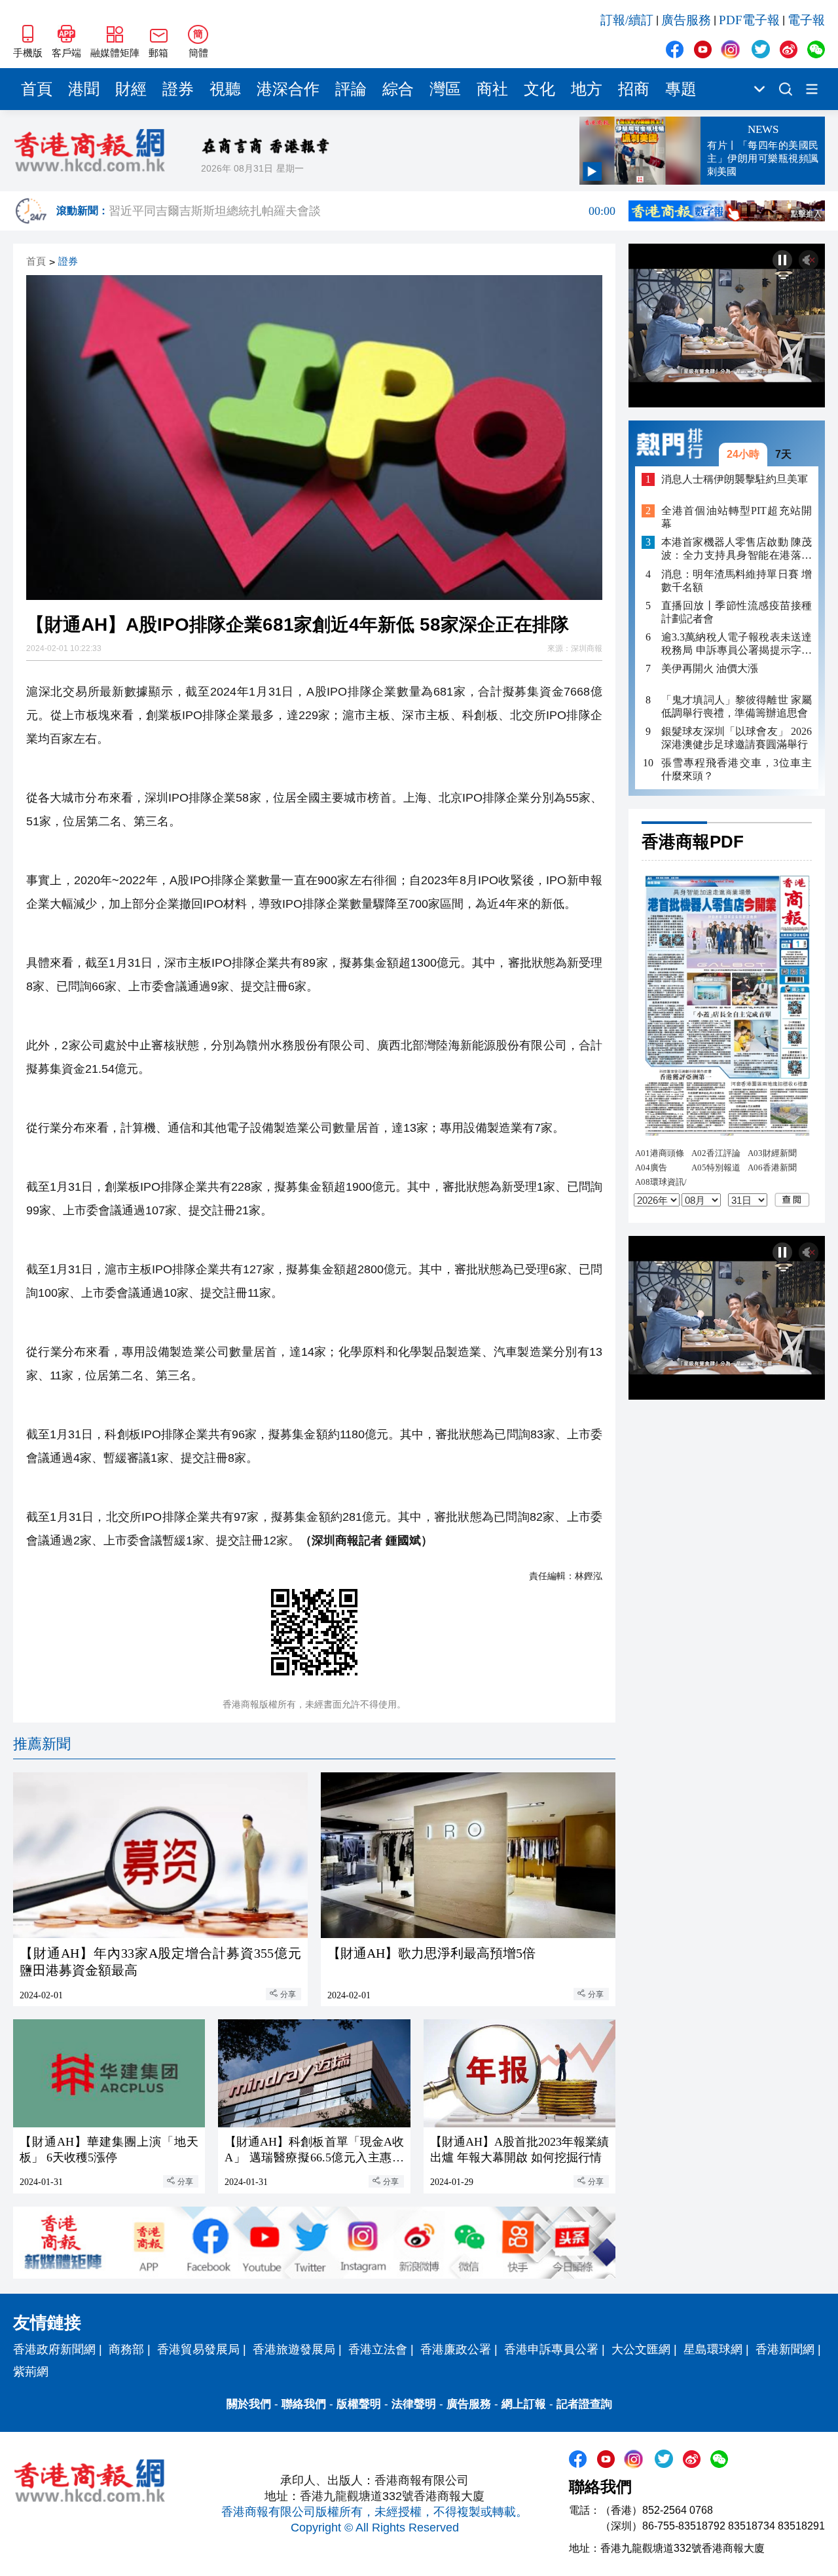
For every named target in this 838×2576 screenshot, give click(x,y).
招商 (634, 89)
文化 (539, 89)
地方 (587, 89)
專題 (681, 89)
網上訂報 (524, 2404)
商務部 (126, 2349)
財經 (131, 89)
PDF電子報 (749, 20)
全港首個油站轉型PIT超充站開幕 (737, 517)
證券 (178, 89)
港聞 (84, 89)
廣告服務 (686, 20)
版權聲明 (359, 2404)
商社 (492, 89)
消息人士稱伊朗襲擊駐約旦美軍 (735, 479)
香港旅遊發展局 (294, 2349)
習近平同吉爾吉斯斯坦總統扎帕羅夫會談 (362, 211)
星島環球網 (713, 2349)
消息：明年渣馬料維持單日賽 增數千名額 (737, 580)
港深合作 (288, 89)
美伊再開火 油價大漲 (710, 668)
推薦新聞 (42, 1744)
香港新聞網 (785, 2349)
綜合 (398, 89)
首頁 (37, 89)
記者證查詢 (584, 2404)
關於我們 (249, 2404)
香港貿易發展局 (198, 2349)
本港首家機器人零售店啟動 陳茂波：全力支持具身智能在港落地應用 (737, 549)
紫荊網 (31, 2372)
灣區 (445, 89)
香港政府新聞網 (54, 2349)
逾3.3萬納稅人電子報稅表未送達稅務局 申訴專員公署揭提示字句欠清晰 (737, 644)
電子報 (806, 20)
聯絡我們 (304, 2404)
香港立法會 (378, 2349)
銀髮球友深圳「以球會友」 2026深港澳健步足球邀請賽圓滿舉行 (737, 738)
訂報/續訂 (627, 20)
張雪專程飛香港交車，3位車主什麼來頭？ (737, 769)
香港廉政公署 (456, 2349)
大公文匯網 (641, 2349)
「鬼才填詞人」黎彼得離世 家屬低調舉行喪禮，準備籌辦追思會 (737, 706)
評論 (351, 89)
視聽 (225, 89)
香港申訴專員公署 (551, 2349)
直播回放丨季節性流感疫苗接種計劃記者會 (737, 611)
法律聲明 (414, 2404)
